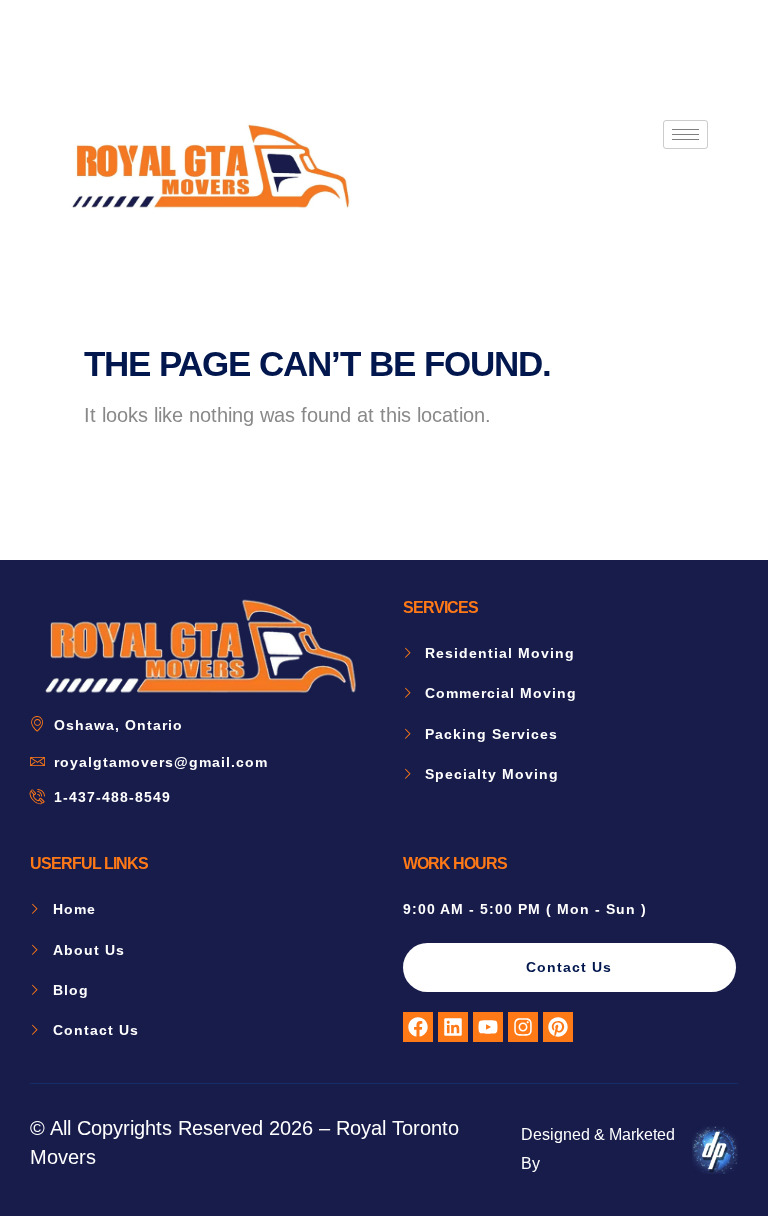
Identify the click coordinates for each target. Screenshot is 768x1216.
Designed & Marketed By (598, 1149)
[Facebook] (418, 1027)
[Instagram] (523, 1027)
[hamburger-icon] (685, 134)
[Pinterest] (558, 1027)
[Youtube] (488, 1027)
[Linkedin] (453, 1027)
